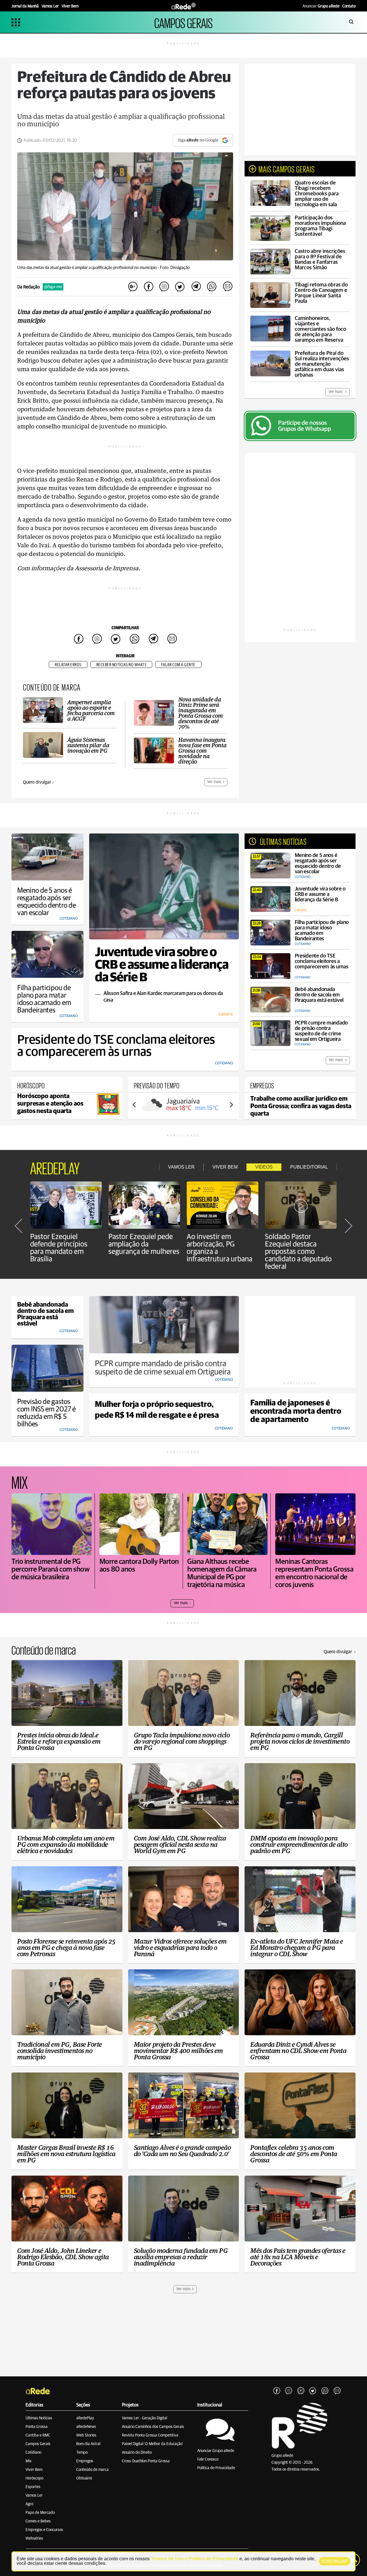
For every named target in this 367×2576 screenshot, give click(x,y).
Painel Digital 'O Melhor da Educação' (152, 2444)
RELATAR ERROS (68, 665)
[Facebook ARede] (277, 2391)
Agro (29, 2504)
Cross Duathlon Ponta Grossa (146, 2461)
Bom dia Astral (88, 2444)
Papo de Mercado (40, 2513)
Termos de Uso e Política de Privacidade (195, 2559)
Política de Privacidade (216, 2468)
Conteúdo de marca (92, 2470)
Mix (29, 2461)
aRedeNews (86, 2427)
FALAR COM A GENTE (178, 665)
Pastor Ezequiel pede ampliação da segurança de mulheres (144, 1244)
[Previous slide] (134, 1105)
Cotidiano (33, 2453)
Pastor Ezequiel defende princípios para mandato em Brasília (59, 1248)
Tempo (82, 2453)
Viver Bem (34, 2470)
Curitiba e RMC (38, 2435)
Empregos (85, 2461)
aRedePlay (85, 2418)
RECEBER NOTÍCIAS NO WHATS (121, 665)
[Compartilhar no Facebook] (149, 287)
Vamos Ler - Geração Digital (145, 2418)
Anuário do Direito (137, 2453)
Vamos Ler (34, 2496)
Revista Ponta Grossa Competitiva (150, 2435)
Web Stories (86, 2435)
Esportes (33, 2487)
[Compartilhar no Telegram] (196, 287)
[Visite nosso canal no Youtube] (301, 2391)
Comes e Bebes (38, 2521)
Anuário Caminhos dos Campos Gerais (153, 2427)
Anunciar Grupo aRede (216, 2451)
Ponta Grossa (37, 2427)
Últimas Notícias (39, 2418)
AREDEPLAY (55, 1167)
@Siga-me (53, 287)
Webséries (34, 2538)
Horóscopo (34, 2478)
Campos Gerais (38, 2444)
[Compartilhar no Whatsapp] (212, 287)
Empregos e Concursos (44, 2530)
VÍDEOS (264, 1167)
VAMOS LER (181, 1167)
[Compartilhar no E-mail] (227, 287)
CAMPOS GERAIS (183, 22)
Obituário (84, 2478)
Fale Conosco (208, 2459)
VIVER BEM (225, 1167)
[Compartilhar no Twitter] (180, 287)
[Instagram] (289, 2391)
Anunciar (321, 6)
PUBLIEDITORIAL (309, 1167)
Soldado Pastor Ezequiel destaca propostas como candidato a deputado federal (298, 1252)
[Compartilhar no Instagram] (164, 287)
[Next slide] (231, 1105)
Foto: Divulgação (175, 268)
